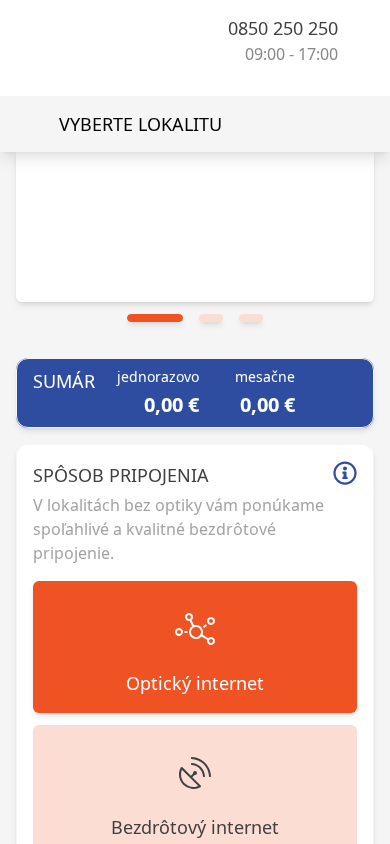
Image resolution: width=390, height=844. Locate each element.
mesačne (272, 376)
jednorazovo (165, 376)
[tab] (155, 318)
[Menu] (358, 40)
